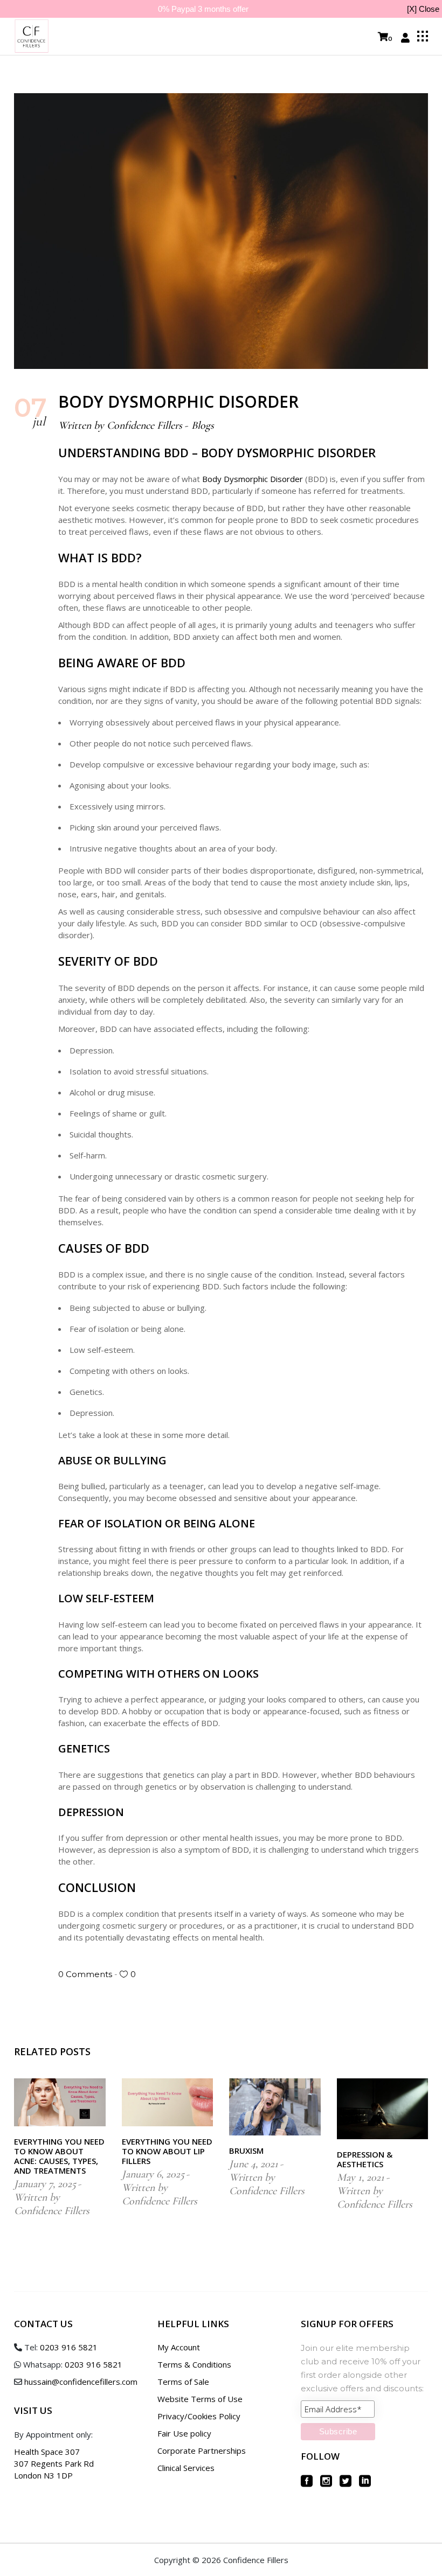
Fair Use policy (184, 2433)
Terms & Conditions (194, 2364)
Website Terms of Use (200, 2399)
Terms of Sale (183, 2382)
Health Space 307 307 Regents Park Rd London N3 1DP (54, 2463)
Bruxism (246, 2151)
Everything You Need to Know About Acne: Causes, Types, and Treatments (59, 2156)
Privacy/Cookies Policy (199, 2416)
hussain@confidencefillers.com (81, 2382)
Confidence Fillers (144, 425)
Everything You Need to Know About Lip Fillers (167, 2151)
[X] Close (423, 9)
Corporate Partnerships (202, 2451)
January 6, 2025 (153, 2174)
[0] (383, 37)
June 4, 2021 (254, 2164)
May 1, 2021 (361, 2177)
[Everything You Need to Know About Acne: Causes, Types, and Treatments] (60, 2102)
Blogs (203, 425)
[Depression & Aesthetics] (383, 2109)
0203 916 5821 (69, 2347)
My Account (179, 2347)
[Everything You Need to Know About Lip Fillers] (168, 2102)
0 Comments (86, 1974)
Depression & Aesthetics (365, 2159)
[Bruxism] (275, 2107)
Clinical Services (186, 2468)
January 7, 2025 (45, 2184)
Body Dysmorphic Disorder (253, 479)
